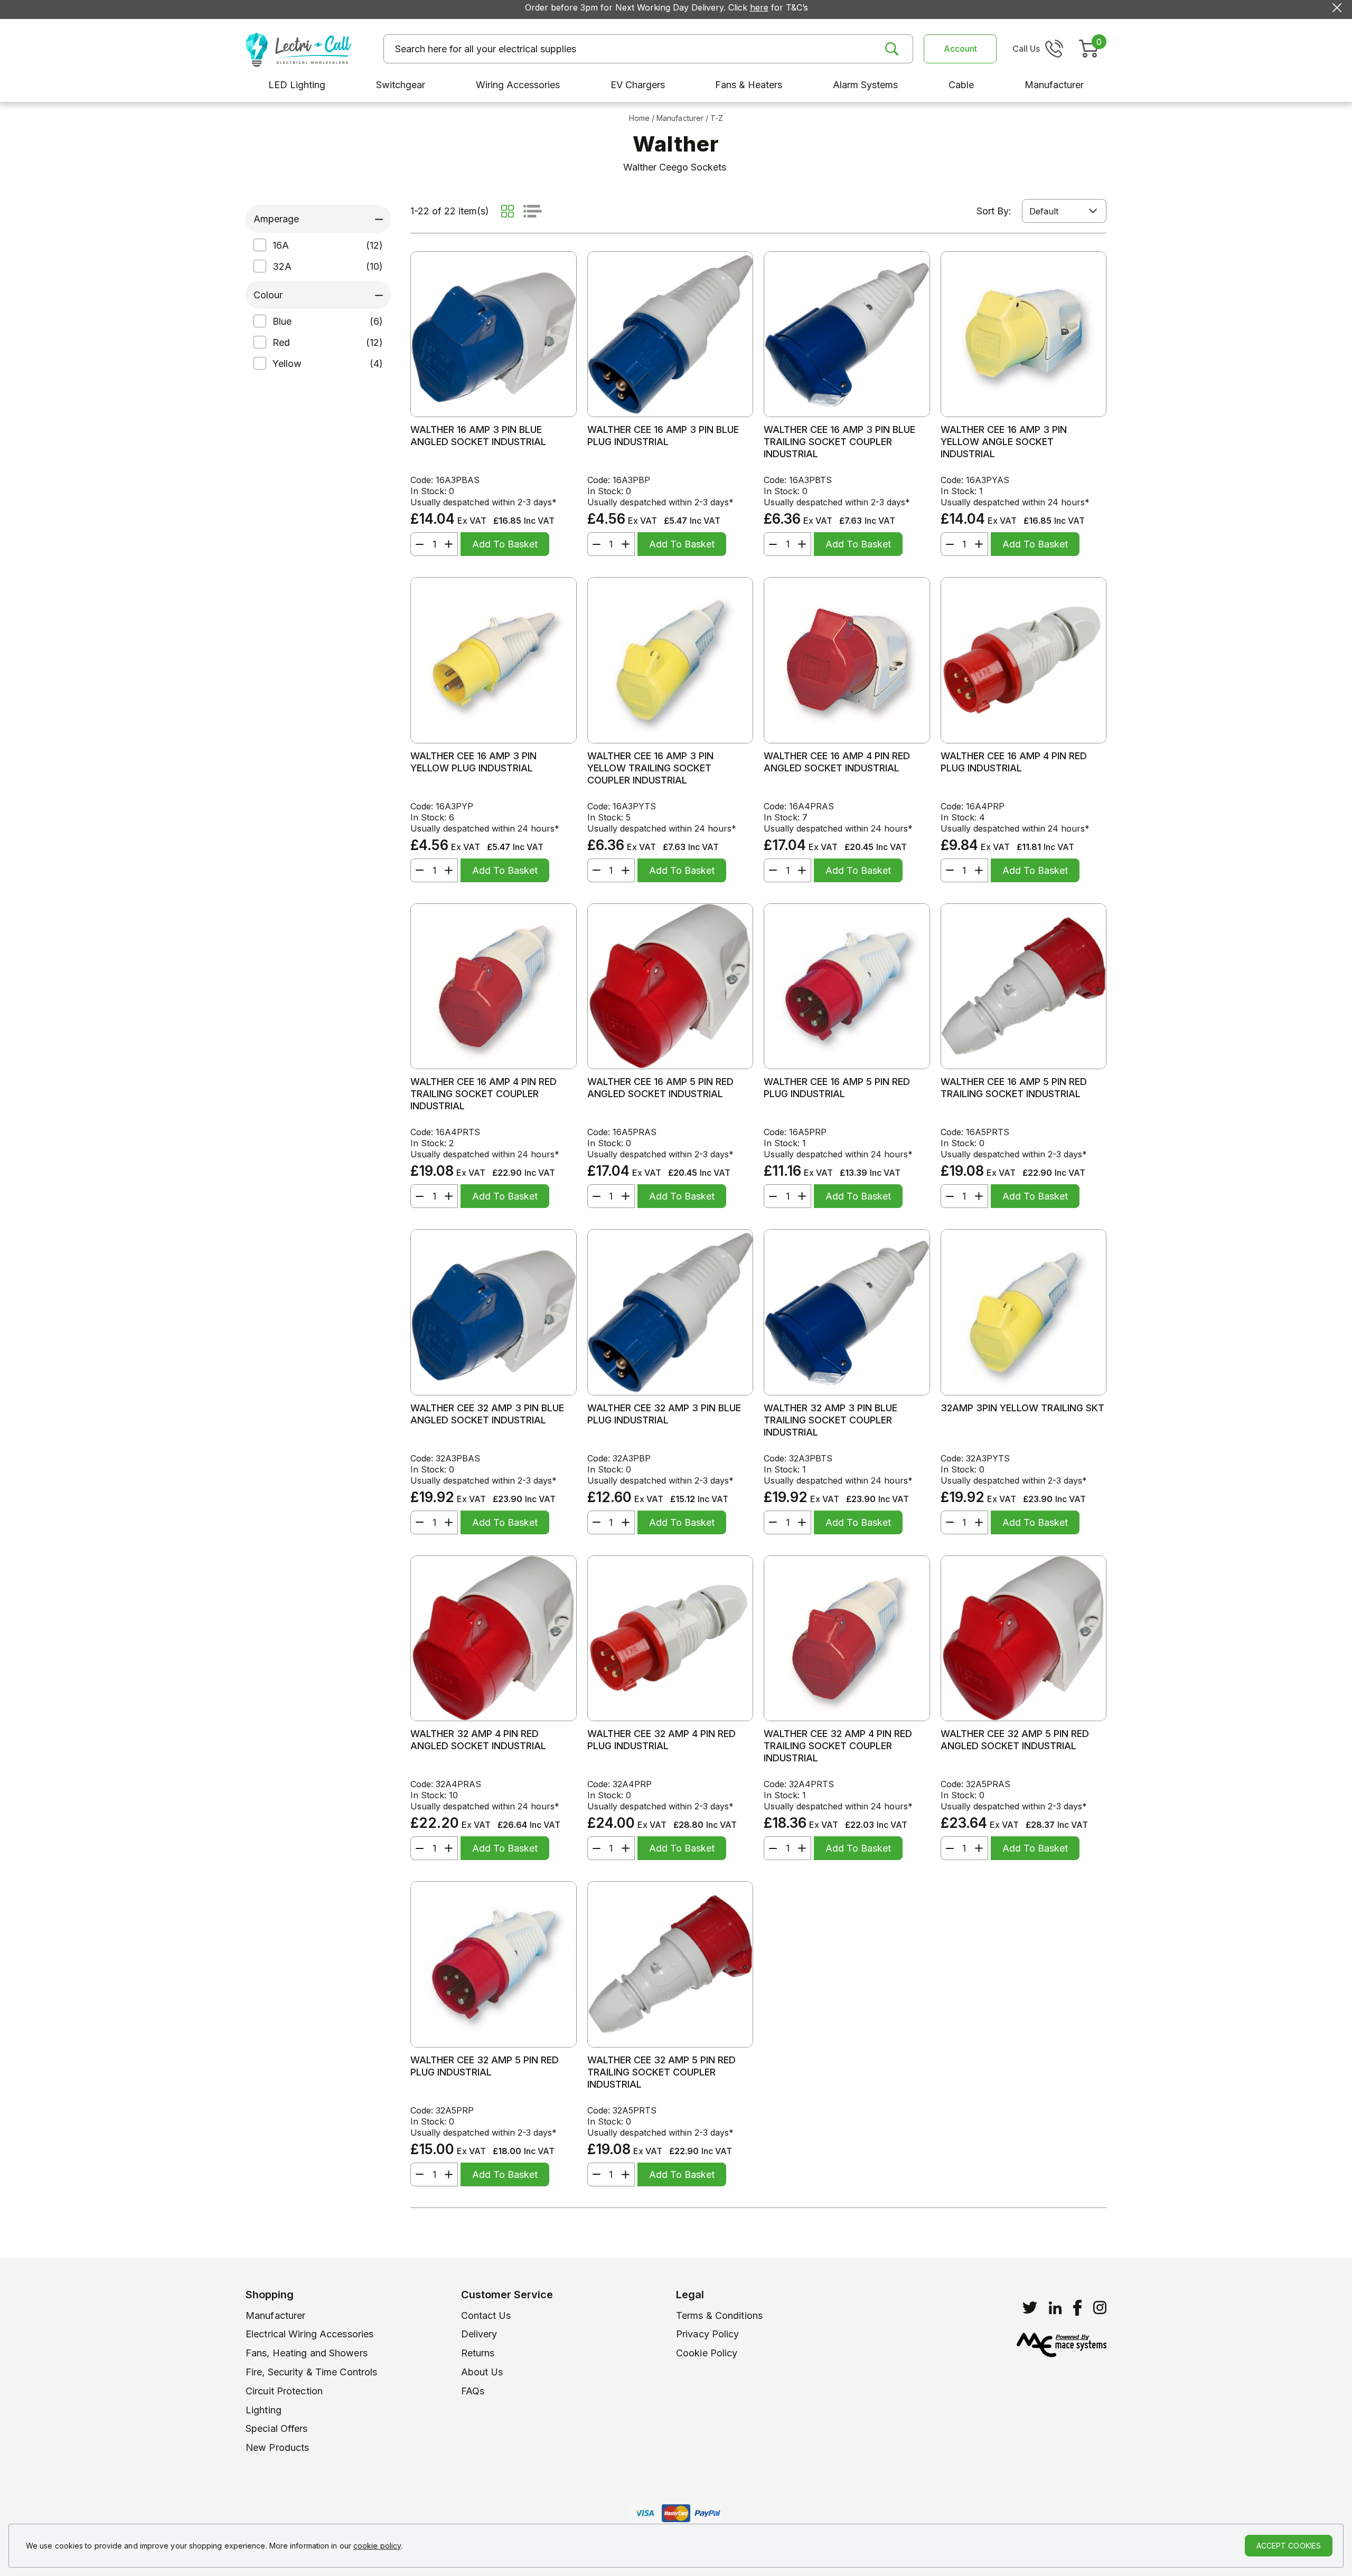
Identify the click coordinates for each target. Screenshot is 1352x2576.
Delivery (479, 2334)
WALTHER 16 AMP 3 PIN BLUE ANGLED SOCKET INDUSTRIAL (478, 436)
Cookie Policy (707, 2353)
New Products (277, 2447)
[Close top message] (1337, 8)
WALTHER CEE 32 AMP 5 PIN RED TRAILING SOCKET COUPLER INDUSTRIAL (661, 2072)
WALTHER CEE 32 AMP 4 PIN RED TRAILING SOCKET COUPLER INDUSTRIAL (838, 1746)
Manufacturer (275, 2315)
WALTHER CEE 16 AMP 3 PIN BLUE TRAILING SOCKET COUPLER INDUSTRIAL (839, 442)
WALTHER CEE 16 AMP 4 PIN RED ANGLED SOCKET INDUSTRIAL (837, 762)
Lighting (264, 2410)
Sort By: (994, 211)
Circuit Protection (284, 2391)
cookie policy (377, 2546)
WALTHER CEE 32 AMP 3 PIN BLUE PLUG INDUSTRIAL (664, 1414)
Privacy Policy (708, 2334)
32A (282, 266)
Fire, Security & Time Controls (311, 2372)
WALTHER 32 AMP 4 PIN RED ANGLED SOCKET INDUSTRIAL (478, 1740)
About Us (482, 2372)
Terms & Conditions (719, 2315)
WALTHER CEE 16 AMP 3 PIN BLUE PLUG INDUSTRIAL (663, 436)
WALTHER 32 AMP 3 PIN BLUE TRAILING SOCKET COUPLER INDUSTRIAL (830, 1420)
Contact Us (486, 2315)
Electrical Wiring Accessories (309, 2334)
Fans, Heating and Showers (307, 2353)
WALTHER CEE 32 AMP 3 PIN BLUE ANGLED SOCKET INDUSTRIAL (487, 1414)
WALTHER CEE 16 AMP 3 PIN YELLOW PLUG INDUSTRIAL (473, 762)
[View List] (533, 211)
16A (281, 245)
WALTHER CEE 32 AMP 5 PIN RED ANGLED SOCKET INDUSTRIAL (1015, 1740)
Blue (282, 321)
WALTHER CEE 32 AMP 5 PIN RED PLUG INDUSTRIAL (485, 2066)
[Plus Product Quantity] (451, 544)
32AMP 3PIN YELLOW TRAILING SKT (1022, 1408)
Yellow (287, 364)
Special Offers (277, 2428)
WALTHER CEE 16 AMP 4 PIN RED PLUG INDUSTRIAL (1014, 762)
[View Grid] (508, 211)
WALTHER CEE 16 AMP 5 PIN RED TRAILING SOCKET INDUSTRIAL (1014, 1088)
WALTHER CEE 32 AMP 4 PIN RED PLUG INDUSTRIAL (661, 1740)
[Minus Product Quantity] (417, 544)
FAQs (473, 2391)
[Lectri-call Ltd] (298, 49)
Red (281, 342)
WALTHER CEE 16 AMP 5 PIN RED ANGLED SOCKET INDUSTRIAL (660, 1088)
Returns (478, 2353)
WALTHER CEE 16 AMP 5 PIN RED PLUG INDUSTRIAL (837, 1088)
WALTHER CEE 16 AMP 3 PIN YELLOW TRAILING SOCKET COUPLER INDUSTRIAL (650, 768)
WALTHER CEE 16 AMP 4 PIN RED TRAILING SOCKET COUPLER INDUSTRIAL (483, 1094)
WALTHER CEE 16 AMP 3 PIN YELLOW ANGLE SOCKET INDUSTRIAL (1004, 442)
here (759, 7)
